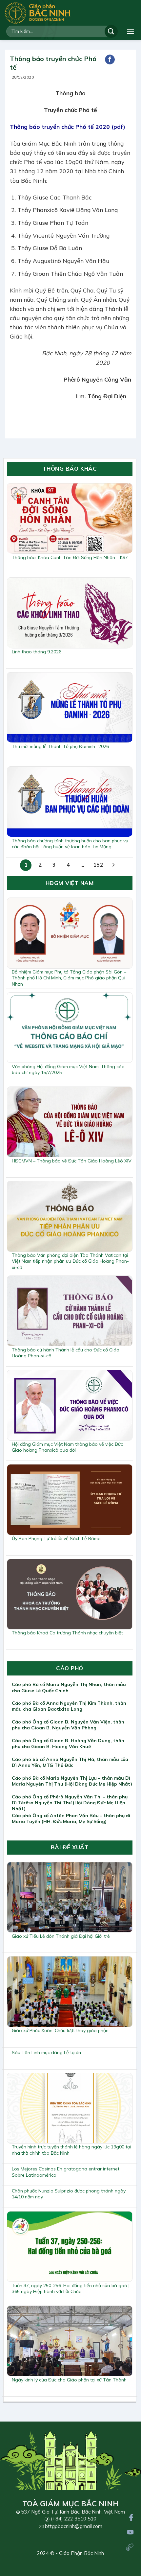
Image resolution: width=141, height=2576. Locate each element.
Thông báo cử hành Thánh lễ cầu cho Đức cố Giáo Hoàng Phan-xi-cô (66, 1353)
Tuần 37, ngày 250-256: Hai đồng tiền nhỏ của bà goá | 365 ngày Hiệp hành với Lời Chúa (71, 2288)
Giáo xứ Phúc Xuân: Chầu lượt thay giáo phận (60, 2030)
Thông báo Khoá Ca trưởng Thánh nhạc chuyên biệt (67, 1633)
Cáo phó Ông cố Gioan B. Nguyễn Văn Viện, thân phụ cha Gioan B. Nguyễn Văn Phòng (68, 1725)
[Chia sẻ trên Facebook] (110, 59)
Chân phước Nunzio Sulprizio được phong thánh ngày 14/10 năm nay (69, 2194)
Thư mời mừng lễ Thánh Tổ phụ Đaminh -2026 (60, 746)
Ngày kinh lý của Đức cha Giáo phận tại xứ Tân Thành (69, 2380)
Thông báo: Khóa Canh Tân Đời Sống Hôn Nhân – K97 (70, 557)
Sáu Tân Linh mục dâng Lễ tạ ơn (46, 2052)
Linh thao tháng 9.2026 (37, 652)
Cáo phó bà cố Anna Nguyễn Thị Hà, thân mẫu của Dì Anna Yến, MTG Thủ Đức (70, 1762)
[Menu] (131, 31)
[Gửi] (111, 31)
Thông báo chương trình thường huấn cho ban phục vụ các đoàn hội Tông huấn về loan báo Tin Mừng (70, 844)
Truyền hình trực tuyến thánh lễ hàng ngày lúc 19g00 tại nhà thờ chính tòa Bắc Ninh (71, 2150)
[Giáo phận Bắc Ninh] (38, 13)
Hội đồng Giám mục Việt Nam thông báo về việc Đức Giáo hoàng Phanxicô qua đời (67, 1447)
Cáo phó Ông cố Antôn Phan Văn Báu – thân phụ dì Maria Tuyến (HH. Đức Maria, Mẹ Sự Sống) (71, 1818)
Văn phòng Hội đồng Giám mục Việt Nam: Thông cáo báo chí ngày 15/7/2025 (68, 1069)
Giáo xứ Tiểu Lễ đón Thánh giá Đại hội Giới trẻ (61, 1936)
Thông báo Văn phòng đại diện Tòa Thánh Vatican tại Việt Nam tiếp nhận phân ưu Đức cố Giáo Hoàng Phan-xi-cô (70, 1261)
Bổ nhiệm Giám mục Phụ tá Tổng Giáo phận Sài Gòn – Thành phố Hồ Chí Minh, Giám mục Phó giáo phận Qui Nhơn (69, 978)
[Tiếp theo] (114, 865)
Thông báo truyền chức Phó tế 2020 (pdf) (68, 127)
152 (98, 865)
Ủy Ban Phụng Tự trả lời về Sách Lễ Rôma (56, 1538)
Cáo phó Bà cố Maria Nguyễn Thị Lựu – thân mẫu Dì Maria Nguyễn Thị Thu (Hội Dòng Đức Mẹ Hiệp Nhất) (72, 1781)
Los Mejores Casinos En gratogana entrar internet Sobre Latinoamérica (66, 2172)
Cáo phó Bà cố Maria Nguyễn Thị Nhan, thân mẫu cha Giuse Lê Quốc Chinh (69, 1687)
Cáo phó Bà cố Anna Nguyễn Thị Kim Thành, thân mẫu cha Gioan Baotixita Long (69, 1706)
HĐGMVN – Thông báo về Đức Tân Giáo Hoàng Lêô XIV (72, 1161)
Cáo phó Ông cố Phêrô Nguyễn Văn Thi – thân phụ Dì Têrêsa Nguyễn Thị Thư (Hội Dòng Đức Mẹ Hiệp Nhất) (70, 1803)
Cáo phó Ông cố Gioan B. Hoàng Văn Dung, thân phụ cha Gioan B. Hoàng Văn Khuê (68, 1744)
